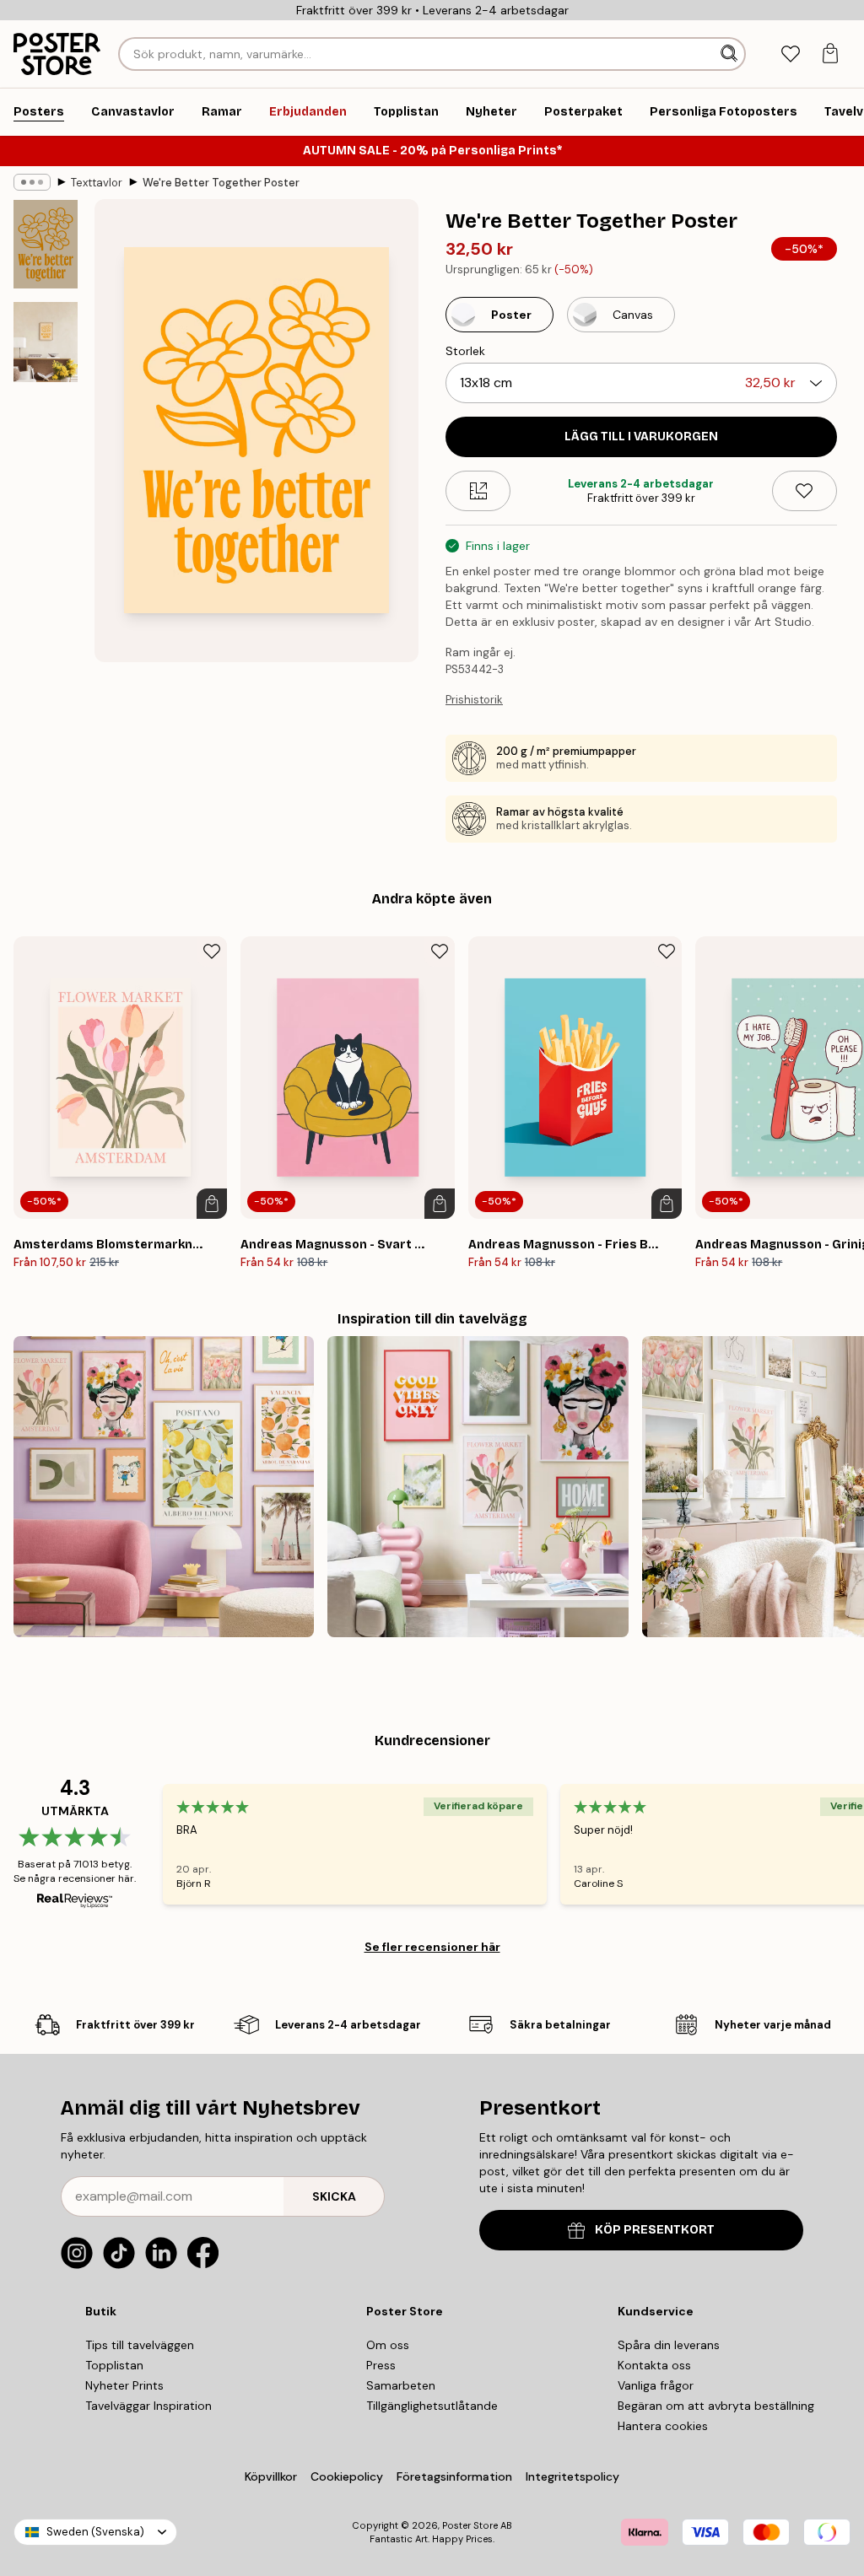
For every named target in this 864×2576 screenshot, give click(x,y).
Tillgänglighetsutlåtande (432, 2406)
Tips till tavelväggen (140, 2345)
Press (381, 2365)
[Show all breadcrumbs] (32, 182)
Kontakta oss (654, 2365)
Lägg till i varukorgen (641, 437)
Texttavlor (97, 183)
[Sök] (731, 54)
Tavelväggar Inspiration (148, 2406)
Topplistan (114, 2365)
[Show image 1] (46, 244)
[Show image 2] (46, 342)
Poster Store (470, 2525)
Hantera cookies (663, 2426)
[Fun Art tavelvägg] (164, 1486)
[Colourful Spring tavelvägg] (478, 1486)
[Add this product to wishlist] (805, 491)
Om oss (388, 2345)
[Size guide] (478, 491)
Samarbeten (401, 2385)
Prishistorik (474, 700)
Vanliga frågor (656, 2385)
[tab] (790, 54)
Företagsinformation (454, 2476)
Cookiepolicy (347, 2476)
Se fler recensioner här (432, 1947)
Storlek (465, 351)
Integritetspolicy (572, 2476)
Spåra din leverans (669, 2345)
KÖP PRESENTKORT (655, 2230)
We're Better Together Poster (221, 183)
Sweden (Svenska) (95, 2532)
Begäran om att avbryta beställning (716, 2406)
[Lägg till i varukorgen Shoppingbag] (212, 1204)
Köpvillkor (271, 2476)
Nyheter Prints (124, 2385)
